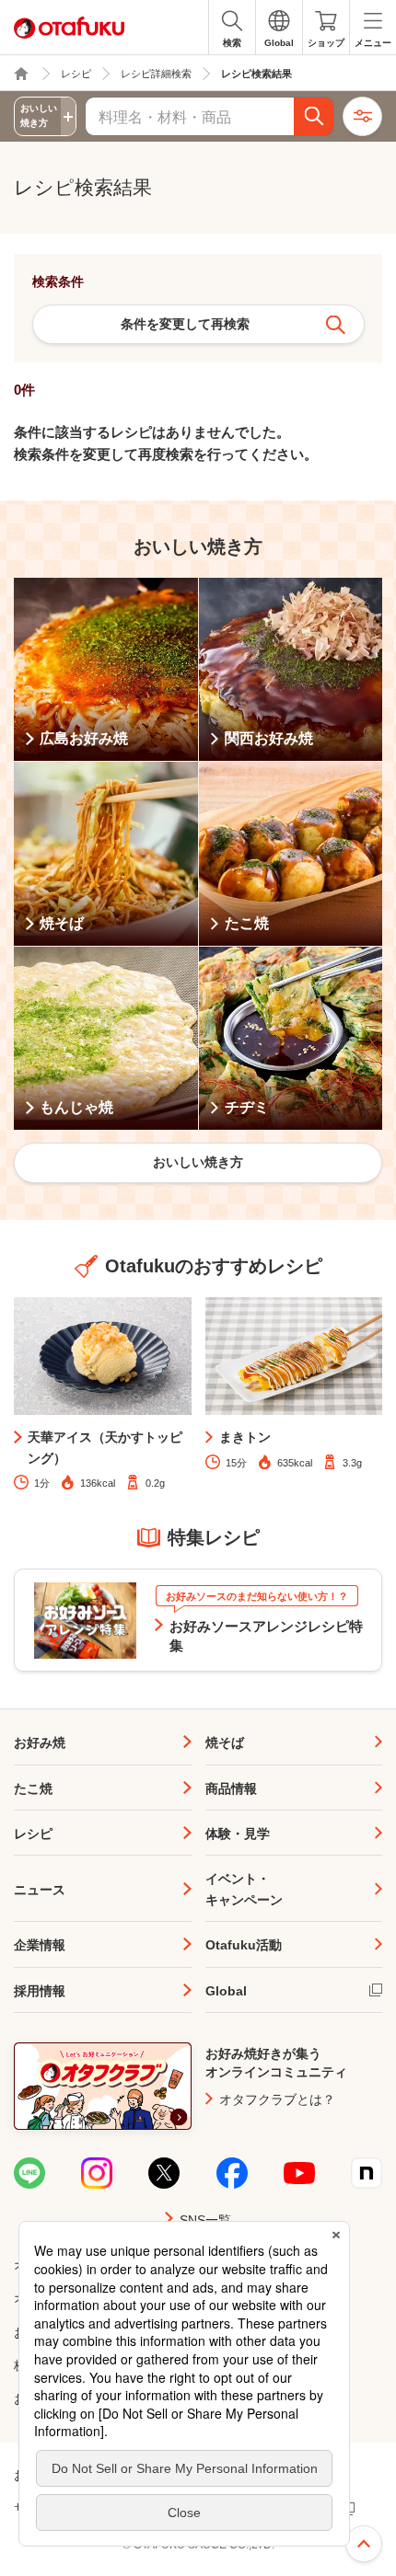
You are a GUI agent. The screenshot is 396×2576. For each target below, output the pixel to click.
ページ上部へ (364, 2544)
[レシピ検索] (314, 116)
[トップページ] (21, 74)
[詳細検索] (362, 116)
